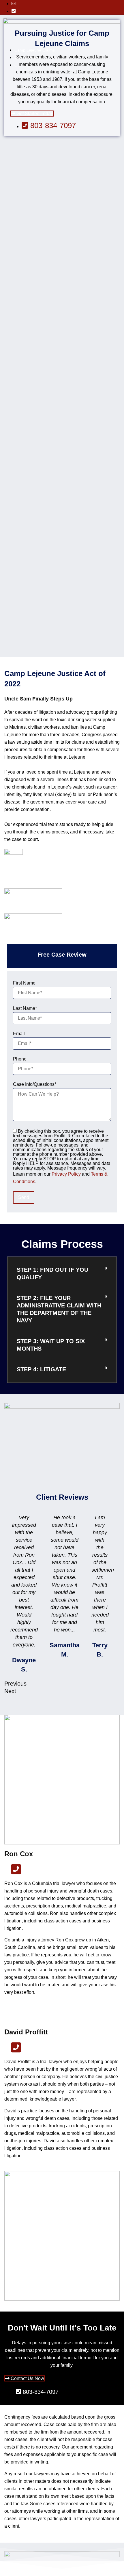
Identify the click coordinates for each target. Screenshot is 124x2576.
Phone (20, 1059)
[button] (62, 1274)
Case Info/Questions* (35, 1084)
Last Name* (25, 1008)
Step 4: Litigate (41, 1369)
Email (19, 1034)
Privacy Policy (66, 1174)
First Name (24, 983)
